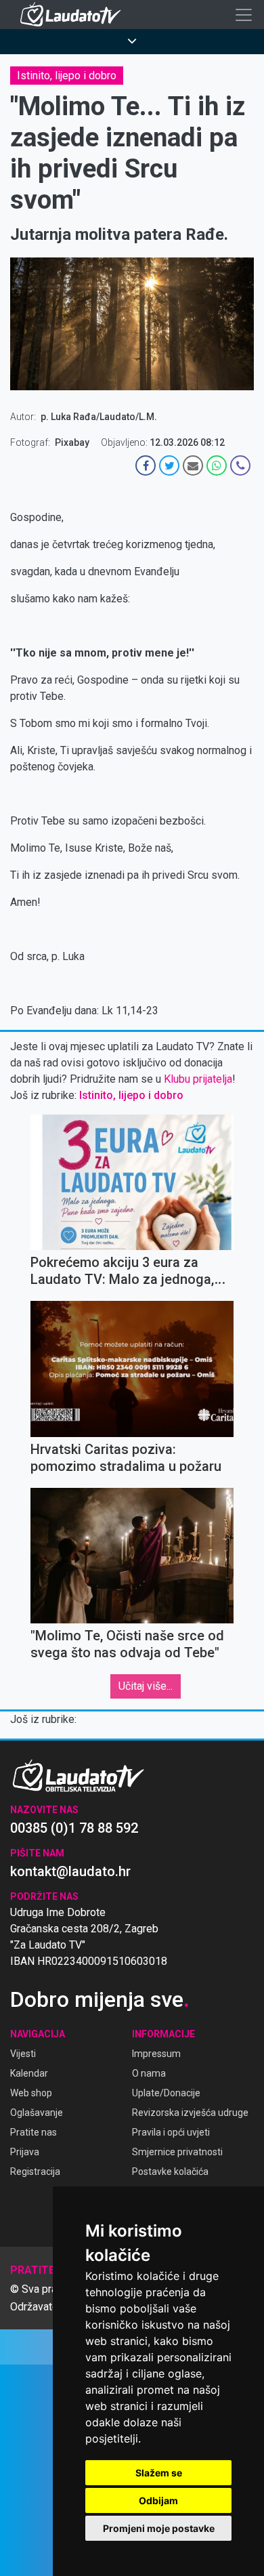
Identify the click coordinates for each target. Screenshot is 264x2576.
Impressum (156, 2054)
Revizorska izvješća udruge (190, 2113)
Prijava (25, 2152)
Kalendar (29, 2073)
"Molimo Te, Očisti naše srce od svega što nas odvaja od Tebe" (127, 1644)
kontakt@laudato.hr (70, 1871)
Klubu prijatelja (198, 1079)
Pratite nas (34, 2132)
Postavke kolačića (170, 2172)
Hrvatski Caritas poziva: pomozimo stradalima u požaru (126, 1458)
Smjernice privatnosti (177, 2152)
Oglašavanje (37, 2113)
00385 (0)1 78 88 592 (74, 1828)
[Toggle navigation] (244, 15)
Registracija (35, 2172)
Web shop (31, 2093)
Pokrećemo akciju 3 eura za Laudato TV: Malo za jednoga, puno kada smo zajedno (122, 1279)
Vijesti (23, 2054)
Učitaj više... (146, 1686)
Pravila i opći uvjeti (171, 2132)
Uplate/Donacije (166, 2093)
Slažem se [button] (159, 2473)
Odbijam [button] (158, 2500)
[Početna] (74, 15)
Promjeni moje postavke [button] (159, 2528)
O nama (149, 2073)
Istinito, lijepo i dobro (67, 76)
